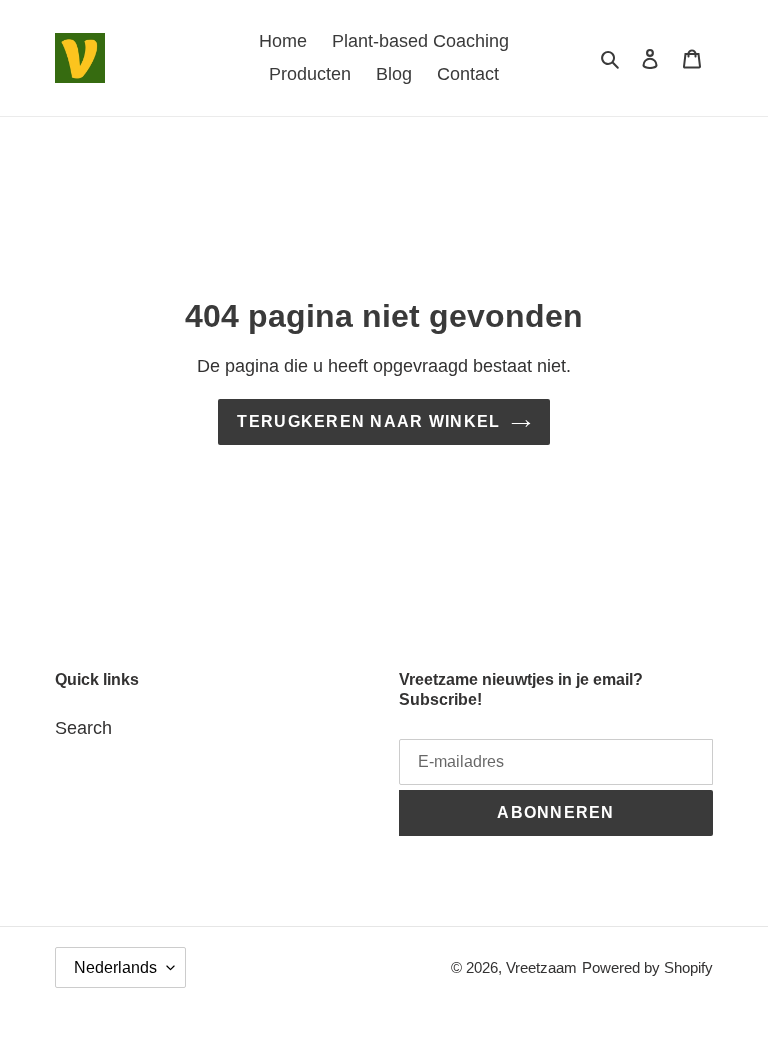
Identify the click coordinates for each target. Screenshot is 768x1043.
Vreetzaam (541, 967)
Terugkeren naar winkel (368, 421)
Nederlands (115, 967)
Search (83, 728)
